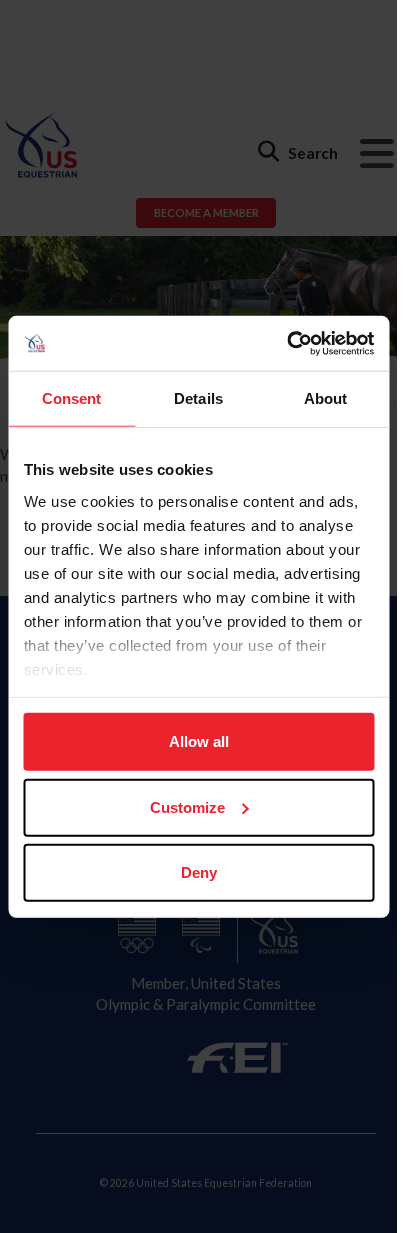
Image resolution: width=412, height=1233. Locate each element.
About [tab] (326, 398)
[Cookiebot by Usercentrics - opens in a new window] (286, 343)
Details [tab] (198, 398)
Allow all (199, 741)
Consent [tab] (72, 398)
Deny (199, 872)
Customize (187, 806)
